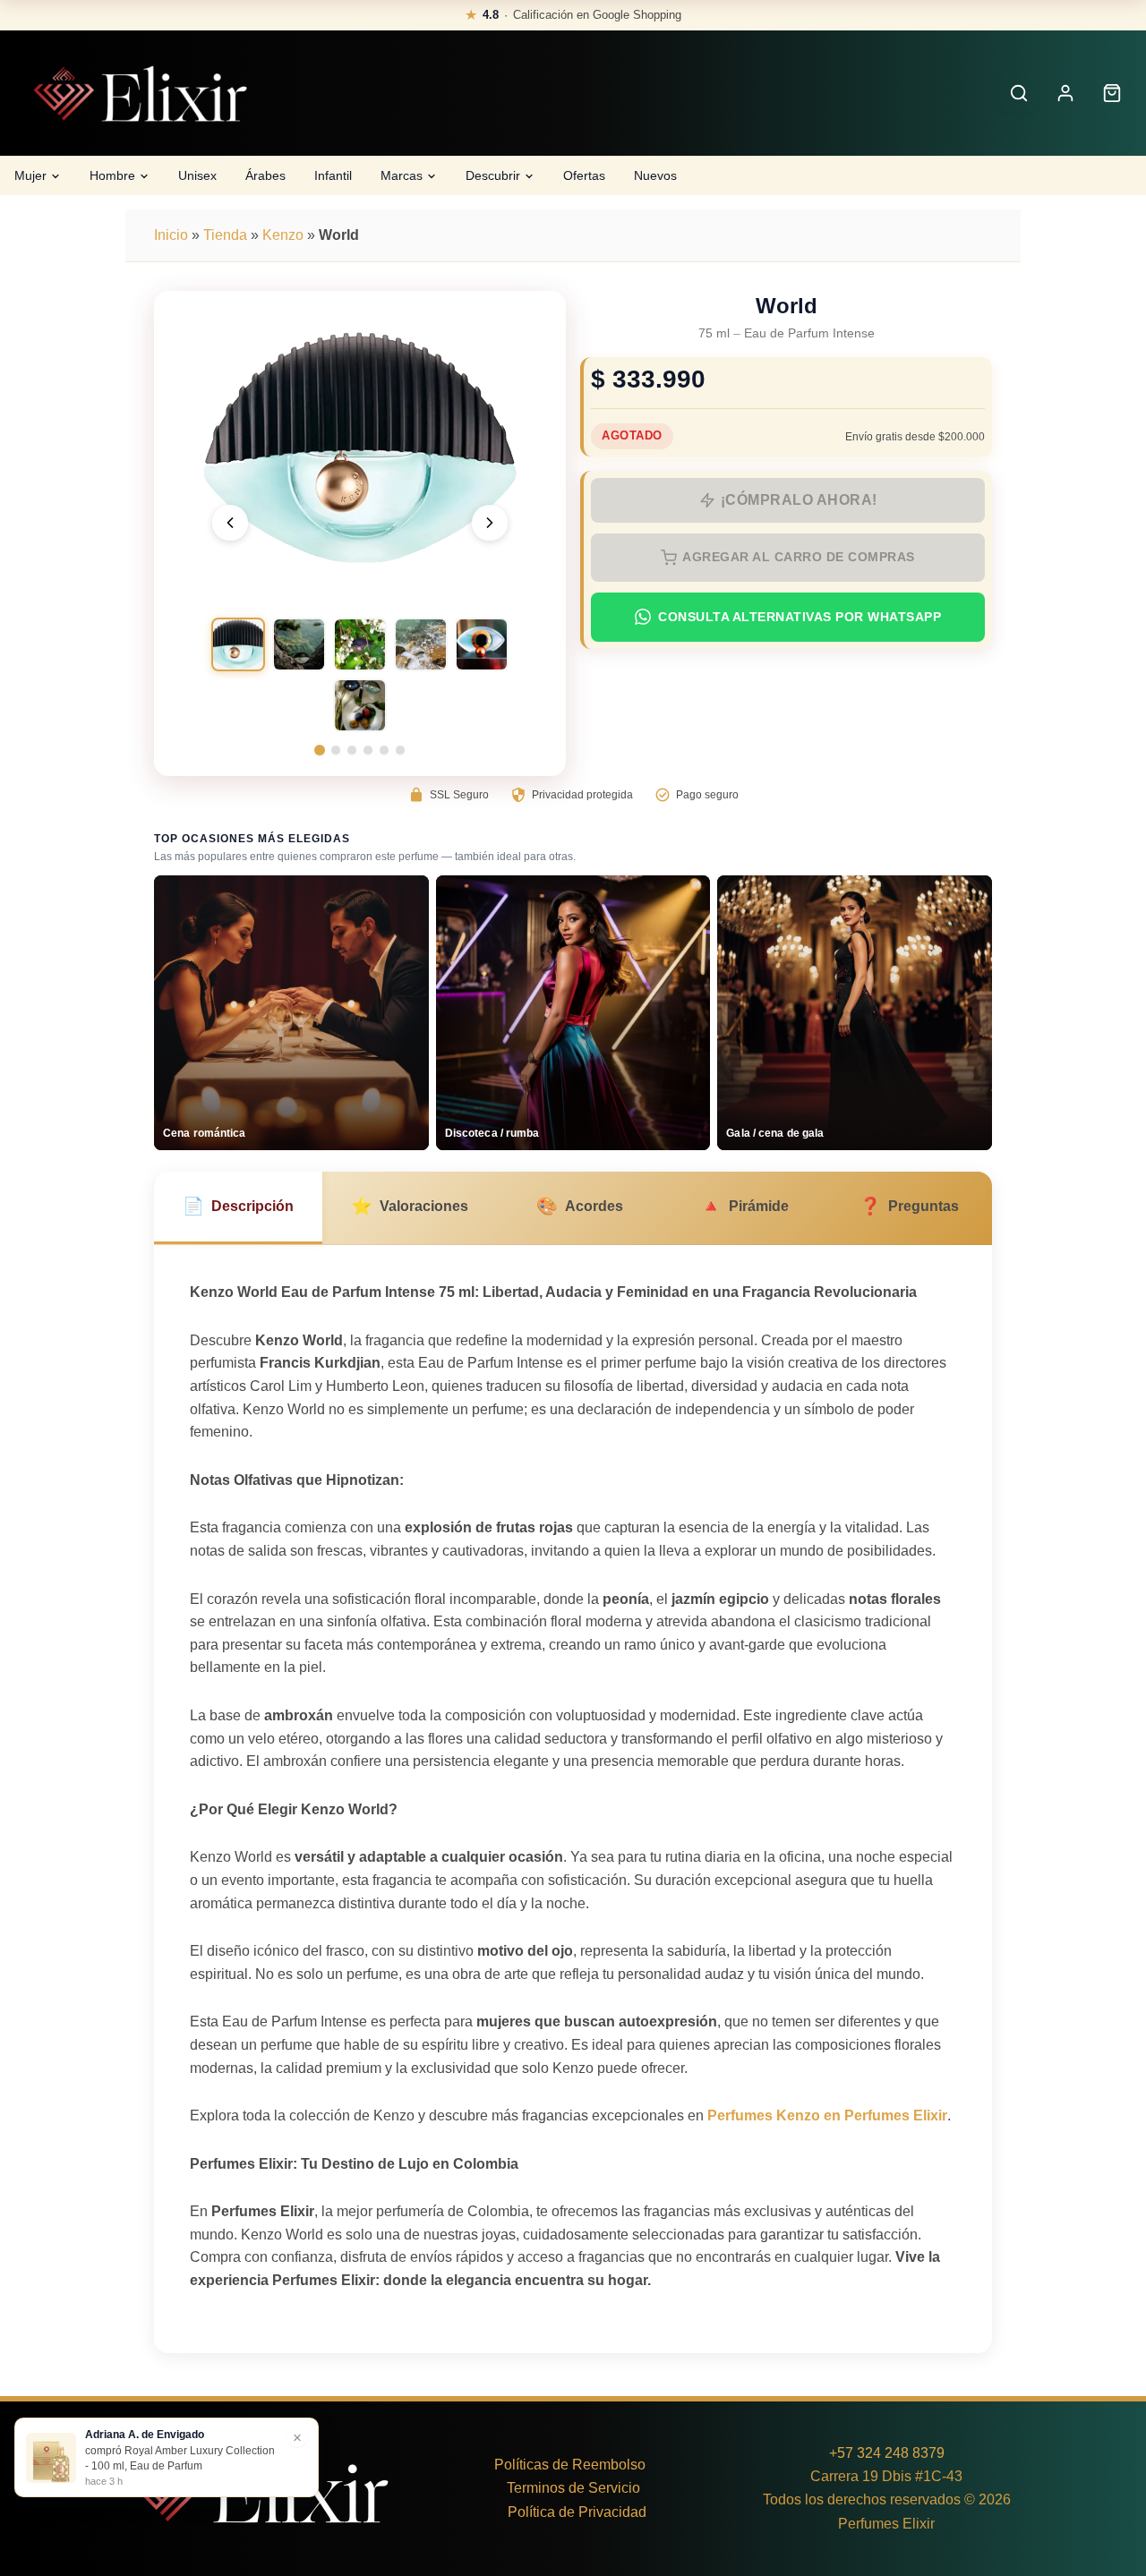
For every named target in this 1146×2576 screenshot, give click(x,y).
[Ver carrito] (1112, 93)
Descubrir (493, 175)
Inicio (171, 235)
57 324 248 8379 (891, 2453)
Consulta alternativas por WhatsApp (800, 617)
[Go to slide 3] (352, 750)
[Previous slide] (230, 523)
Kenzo (283, 235)
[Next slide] (490, 523)
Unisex (197, 175)
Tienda (225, 235)
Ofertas (584, 175)
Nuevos (655, 175)
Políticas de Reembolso (570, 2465)
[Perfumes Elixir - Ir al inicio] (140, 94)
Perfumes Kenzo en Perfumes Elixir (827, 2115)
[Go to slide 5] (384, 750)
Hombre (112, 175)
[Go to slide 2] (336, 750)
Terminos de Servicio (573, 2488)
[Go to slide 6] (400, 750)
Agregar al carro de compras (799, 557)
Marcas (402, 175)
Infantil (333, 175)
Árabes (265, 175)
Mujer (30, 175)
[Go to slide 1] (320, 750)
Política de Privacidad (577, 2512)
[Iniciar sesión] (1065, 93)
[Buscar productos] (1019, 93)
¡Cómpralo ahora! (799, 500)
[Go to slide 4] (368, 750)
